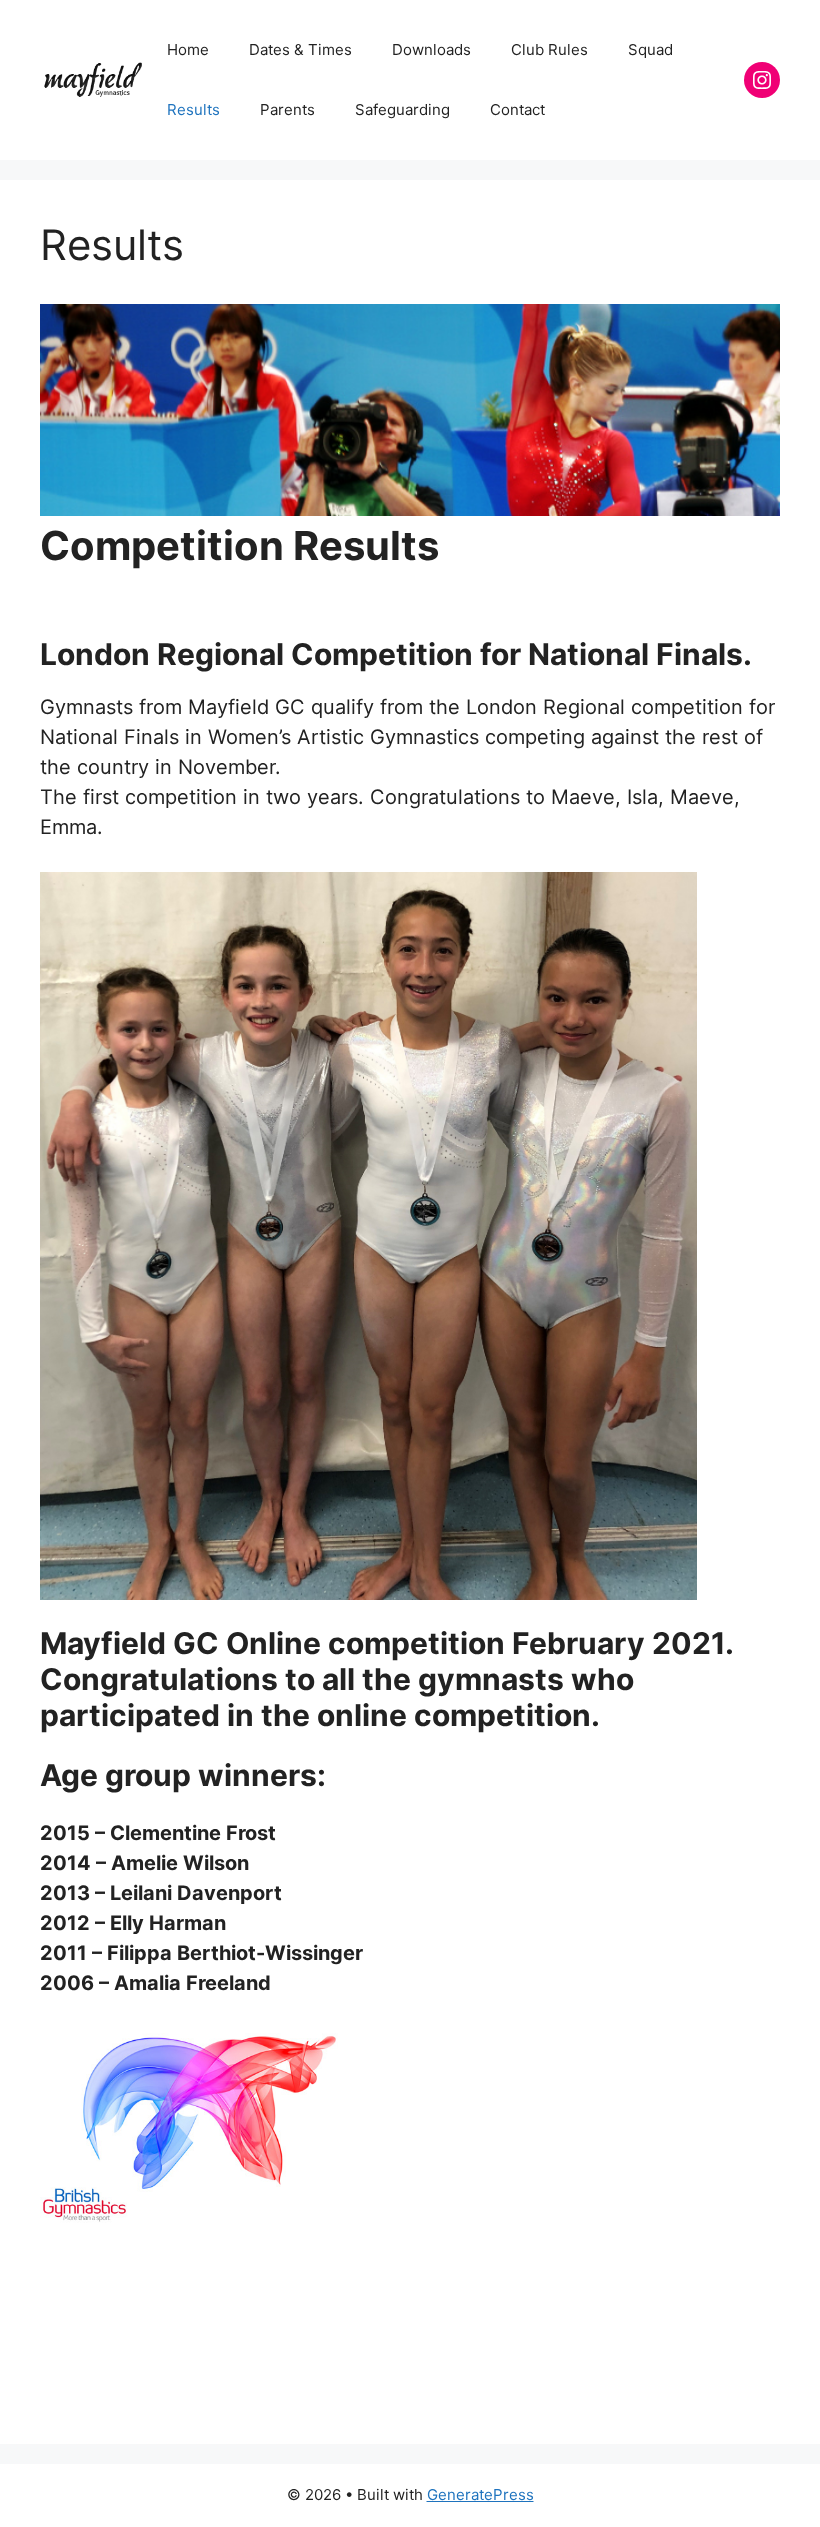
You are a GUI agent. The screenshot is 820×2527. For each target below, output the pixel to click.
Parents (287, 109)
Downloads (431, 49)
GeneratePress (480, 2494)
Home (188, 49)
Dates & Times (300, 49)
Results (193, 109)
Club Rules (549, 49)
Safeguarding (402, 109)
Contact (517, 109)
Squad (650, 49)
